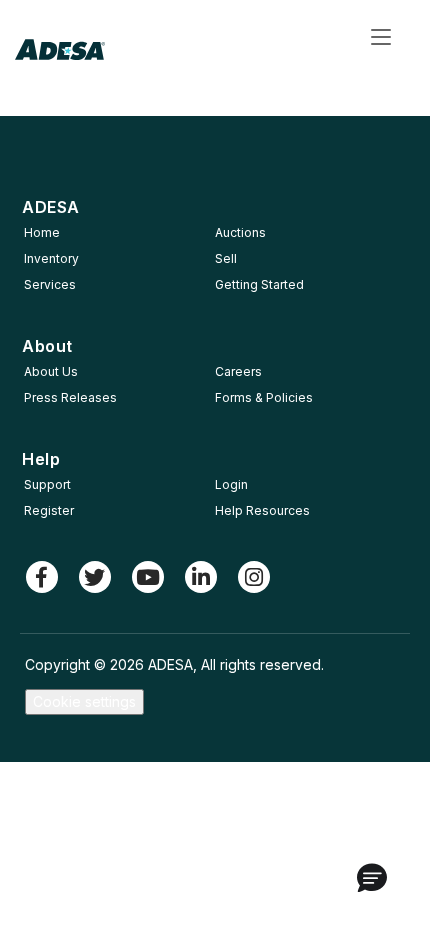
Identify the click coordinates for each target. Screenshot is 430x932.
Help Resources (262, 510)
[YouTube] (148, 577)
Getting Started (259, 284)
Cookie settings (84, 701)
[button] (372, 879)
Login (231, 484)
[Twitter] (95, 577)
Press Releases (70, 397)
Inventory (51, 258)
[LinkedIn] (201, 577)
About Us (51, 371)
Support (47, 484)
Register (49, 510)
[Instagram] (254, 577)
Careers (238, 371)
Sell (226, 258)
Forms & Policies (264, 397)
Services (50, 284)
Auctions (240, 232)
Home (42, 232)
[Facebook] (42, 577)
